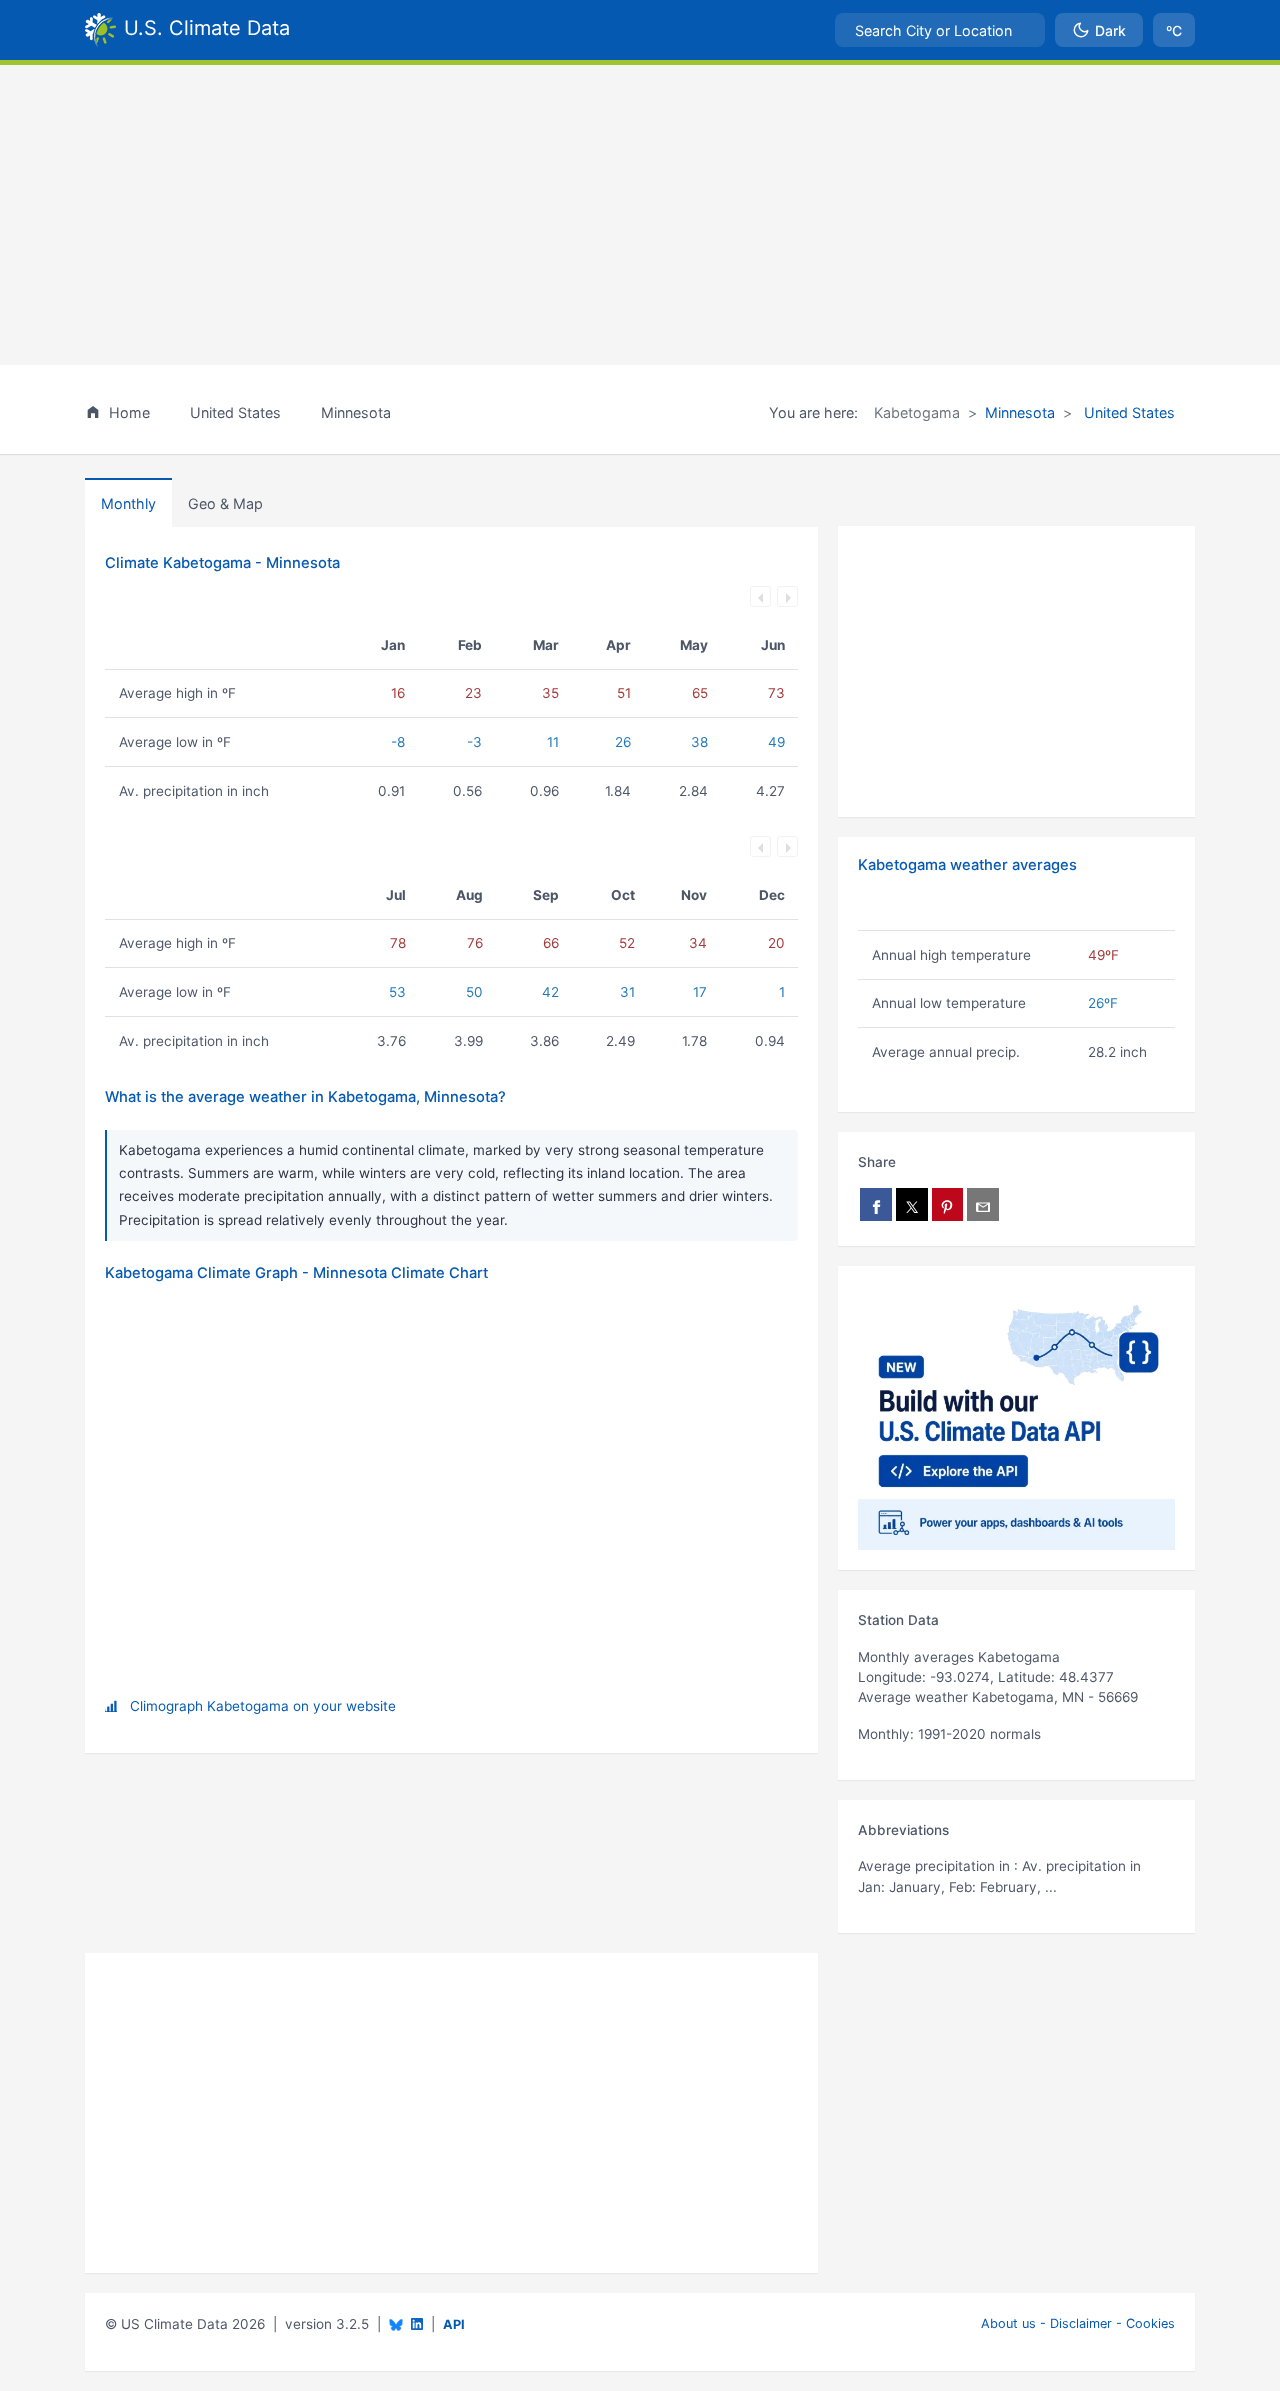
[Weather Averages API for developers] (1016, 1418)
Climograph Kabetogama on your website (263, 1706)
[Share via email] (983, 1204)
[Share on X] (912, 1204)
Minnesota (1020, 412)
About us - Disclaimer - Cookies (1078, 2323)
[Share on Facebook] (876, 1204)
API (454, 2324)
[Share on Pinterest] (948, 1204)
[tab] (225, 503)
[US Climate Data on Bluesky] (396, 2324)
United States (1127, 412)
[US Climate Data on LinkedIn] (417, 2322)
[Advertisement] (640, 215)
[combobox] (940, 30)
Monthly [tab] (128, 503)
